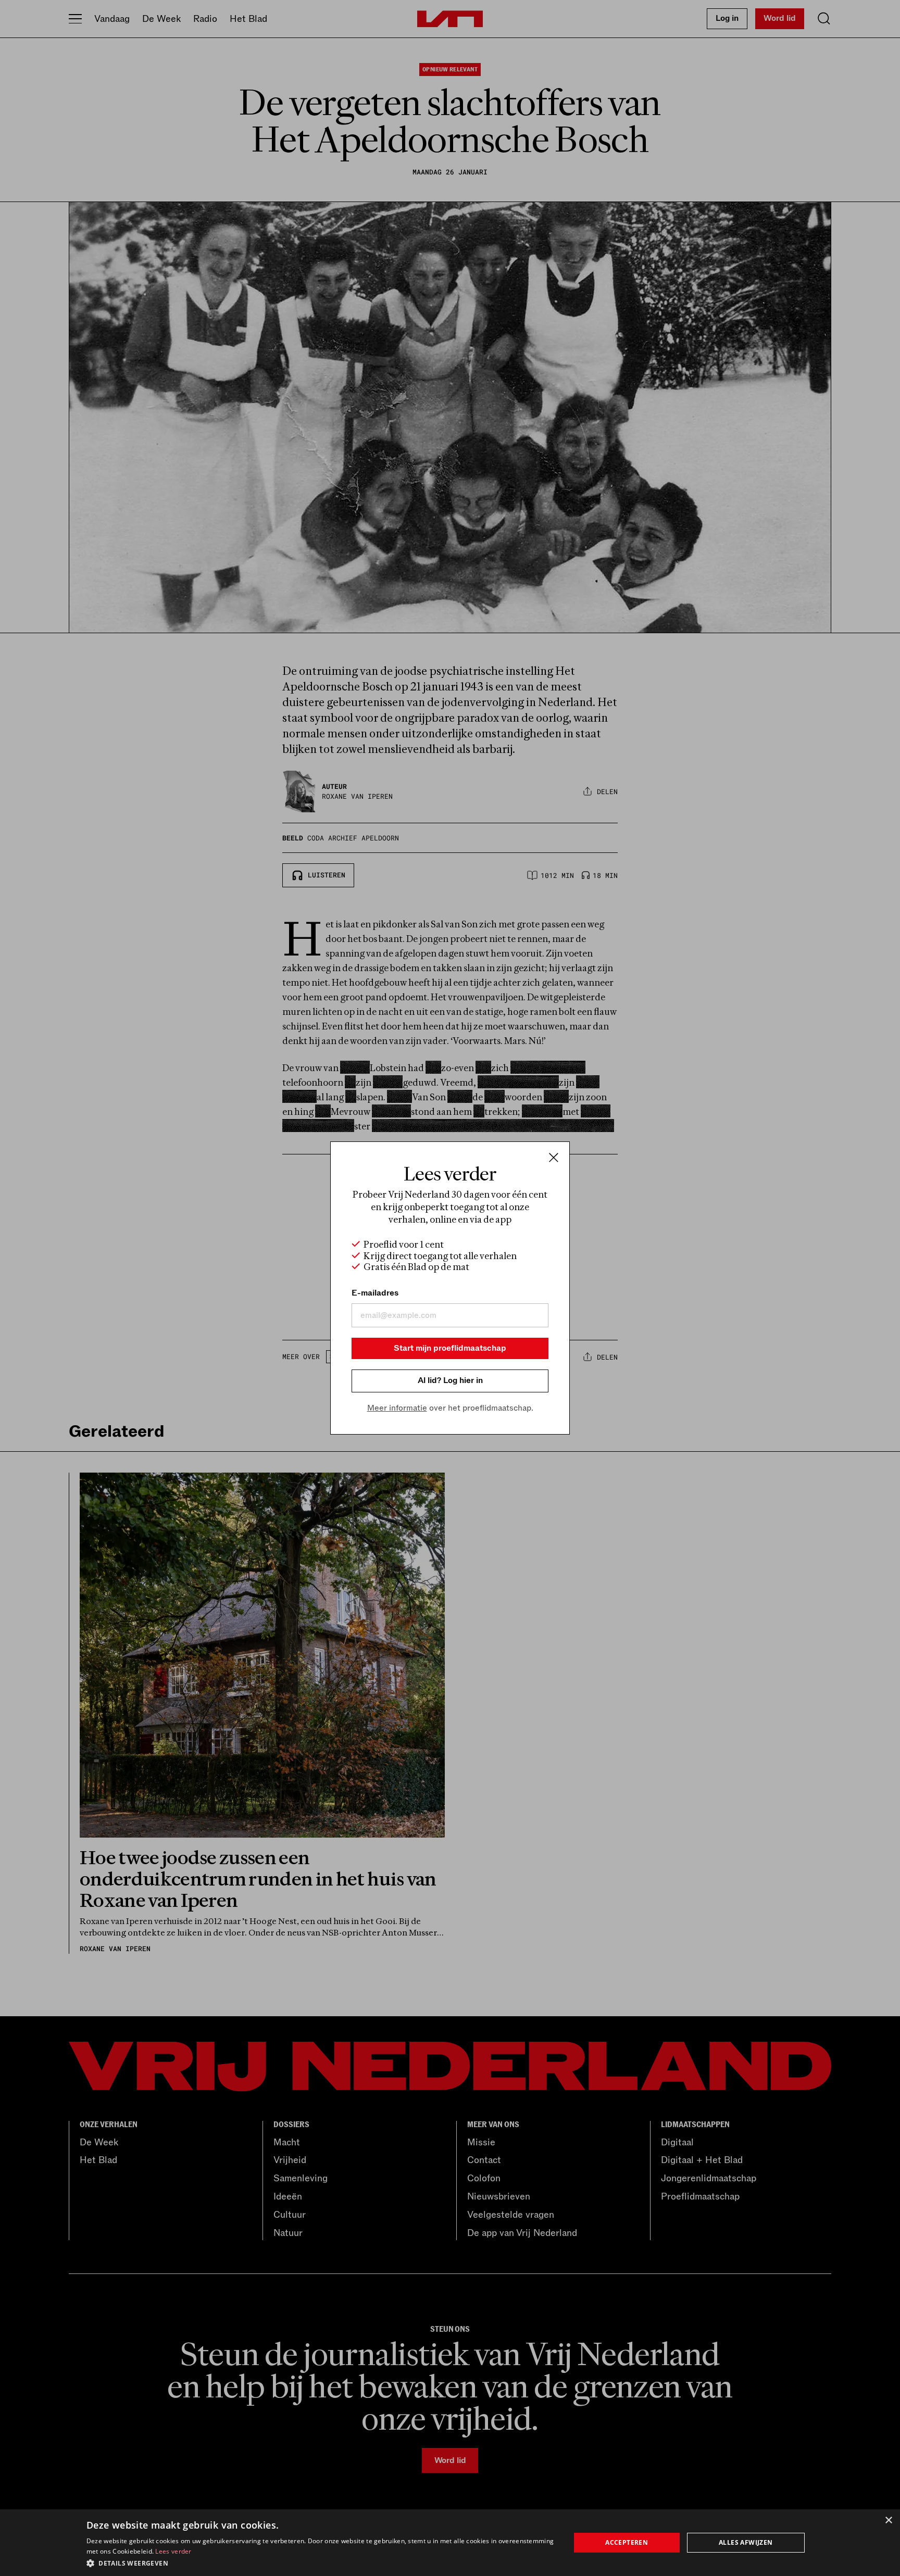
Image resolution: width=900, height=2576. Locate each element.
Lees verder (173, 2551)
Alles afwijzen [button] (746, 2542)
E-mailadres (375, 1293)
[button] (321, 2562)
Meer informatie (397, 1408)
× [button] (888, 2521)
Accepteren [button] (627, 2542)
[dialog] (450, 2543)
